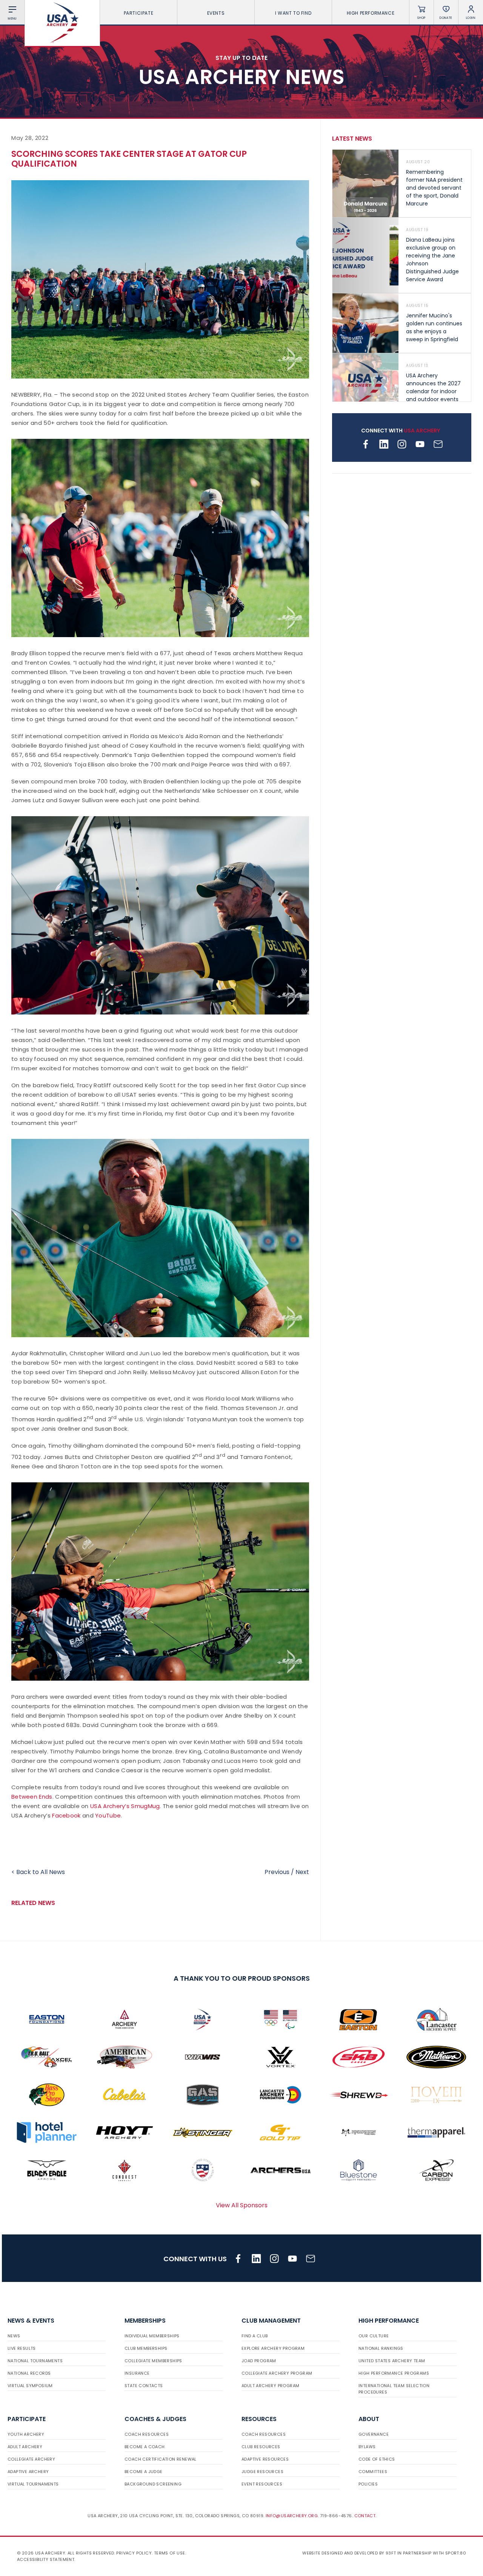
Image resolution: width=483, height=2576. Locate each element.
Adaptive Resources (265, 2459)
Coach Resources (147, 2434)
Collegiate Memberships (153, 2361)
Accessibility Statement (46, 2559)
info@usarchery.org (292, 2516)
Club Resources (261, 2447)
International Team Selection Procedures (394, 2389)
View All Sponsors (242, 2205)
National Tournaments (35, 2361)
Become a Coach (145, 2447)
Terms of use (170, 2553)
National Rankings (381, 2348)
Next (302, 1872)
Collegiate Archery (31, 2459)
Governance (374, 2434)
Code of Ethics (377, 2459)
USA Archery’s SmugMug (125, 1806)
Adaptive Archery (28, 2472)
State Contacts (144, 2386)
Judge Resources (262, 2472)
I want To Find (293, 13)
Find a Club (255, 2336)
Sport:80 (456, 2553)
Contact (365, 2516)
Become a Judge (144, 2472)
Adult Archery (25, 2447)
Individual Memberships (152, 2336)
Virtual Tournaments (33, 2484)
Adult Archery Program (270, 2386)
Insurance (137, 2373)
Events (216, 13)
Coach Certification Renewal (161, 2459)
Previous (277, 1872)
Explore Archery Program (273, 2348)
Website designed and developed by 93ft (349, 2553)
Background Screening (153, 2484)
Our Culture (374, 2336)
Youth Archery (26, 2434)
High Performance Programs (394, 2373)
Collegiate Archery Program (277, 2373)
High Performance (371, 13)
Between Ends (32, 1797)
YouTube (108, 1815)
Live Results (22, 2348)
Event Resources (262, 2484)
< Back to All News (38, 1872)
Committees (373, 2472)
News (14, 2336)
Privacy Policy (134, 2553)
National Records (29, 2373)
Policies (368, 2484)
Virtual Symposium (30, 2386)
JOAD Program (259, 2361)
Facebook (66, 1815)
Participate (139, 13)
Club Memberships (146, 2348)
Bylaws (367, 2447)
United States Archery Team (392, 2361)
